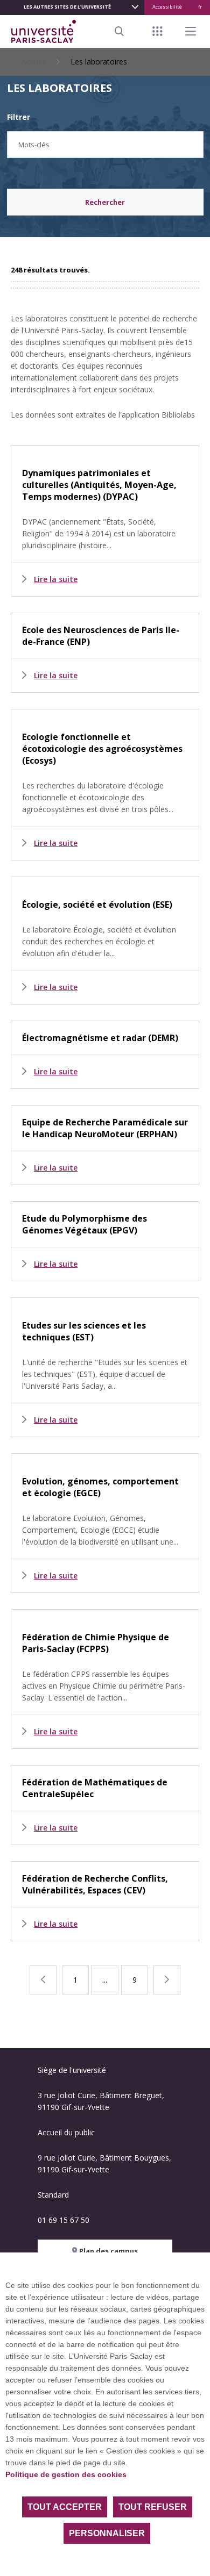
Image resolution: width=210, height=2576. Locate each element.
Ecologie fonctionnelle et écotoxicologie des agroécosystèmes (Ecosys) (102, 749)
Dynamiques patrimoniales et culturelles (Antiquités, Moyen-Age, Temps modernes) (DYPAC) (99, 485)
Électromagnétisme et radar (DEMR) (100, 1038)
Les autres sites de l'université (67, 7)
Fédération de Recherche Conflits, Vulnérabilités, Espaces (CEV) (95, 1884)
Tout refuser (153, 2507)
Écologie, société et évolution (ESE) (97, 905)
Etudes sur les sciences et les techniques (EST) (84, 1331)
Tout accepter (65, 2507)
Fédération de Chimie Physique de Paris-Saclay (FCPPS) (96, 1643)
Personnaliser (107, 2533)
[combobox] (105, 145)
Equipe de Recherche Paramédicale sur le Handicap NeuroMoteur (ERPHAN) (105, 1128)
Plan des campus (108, 2251)
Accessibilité (167, 7)
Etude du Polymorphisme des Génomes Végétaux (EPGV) (85, 1224)
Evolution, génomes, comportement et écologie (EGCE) (100, 1487)
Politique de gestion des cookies (66, 2474)
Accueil (34, 62)
